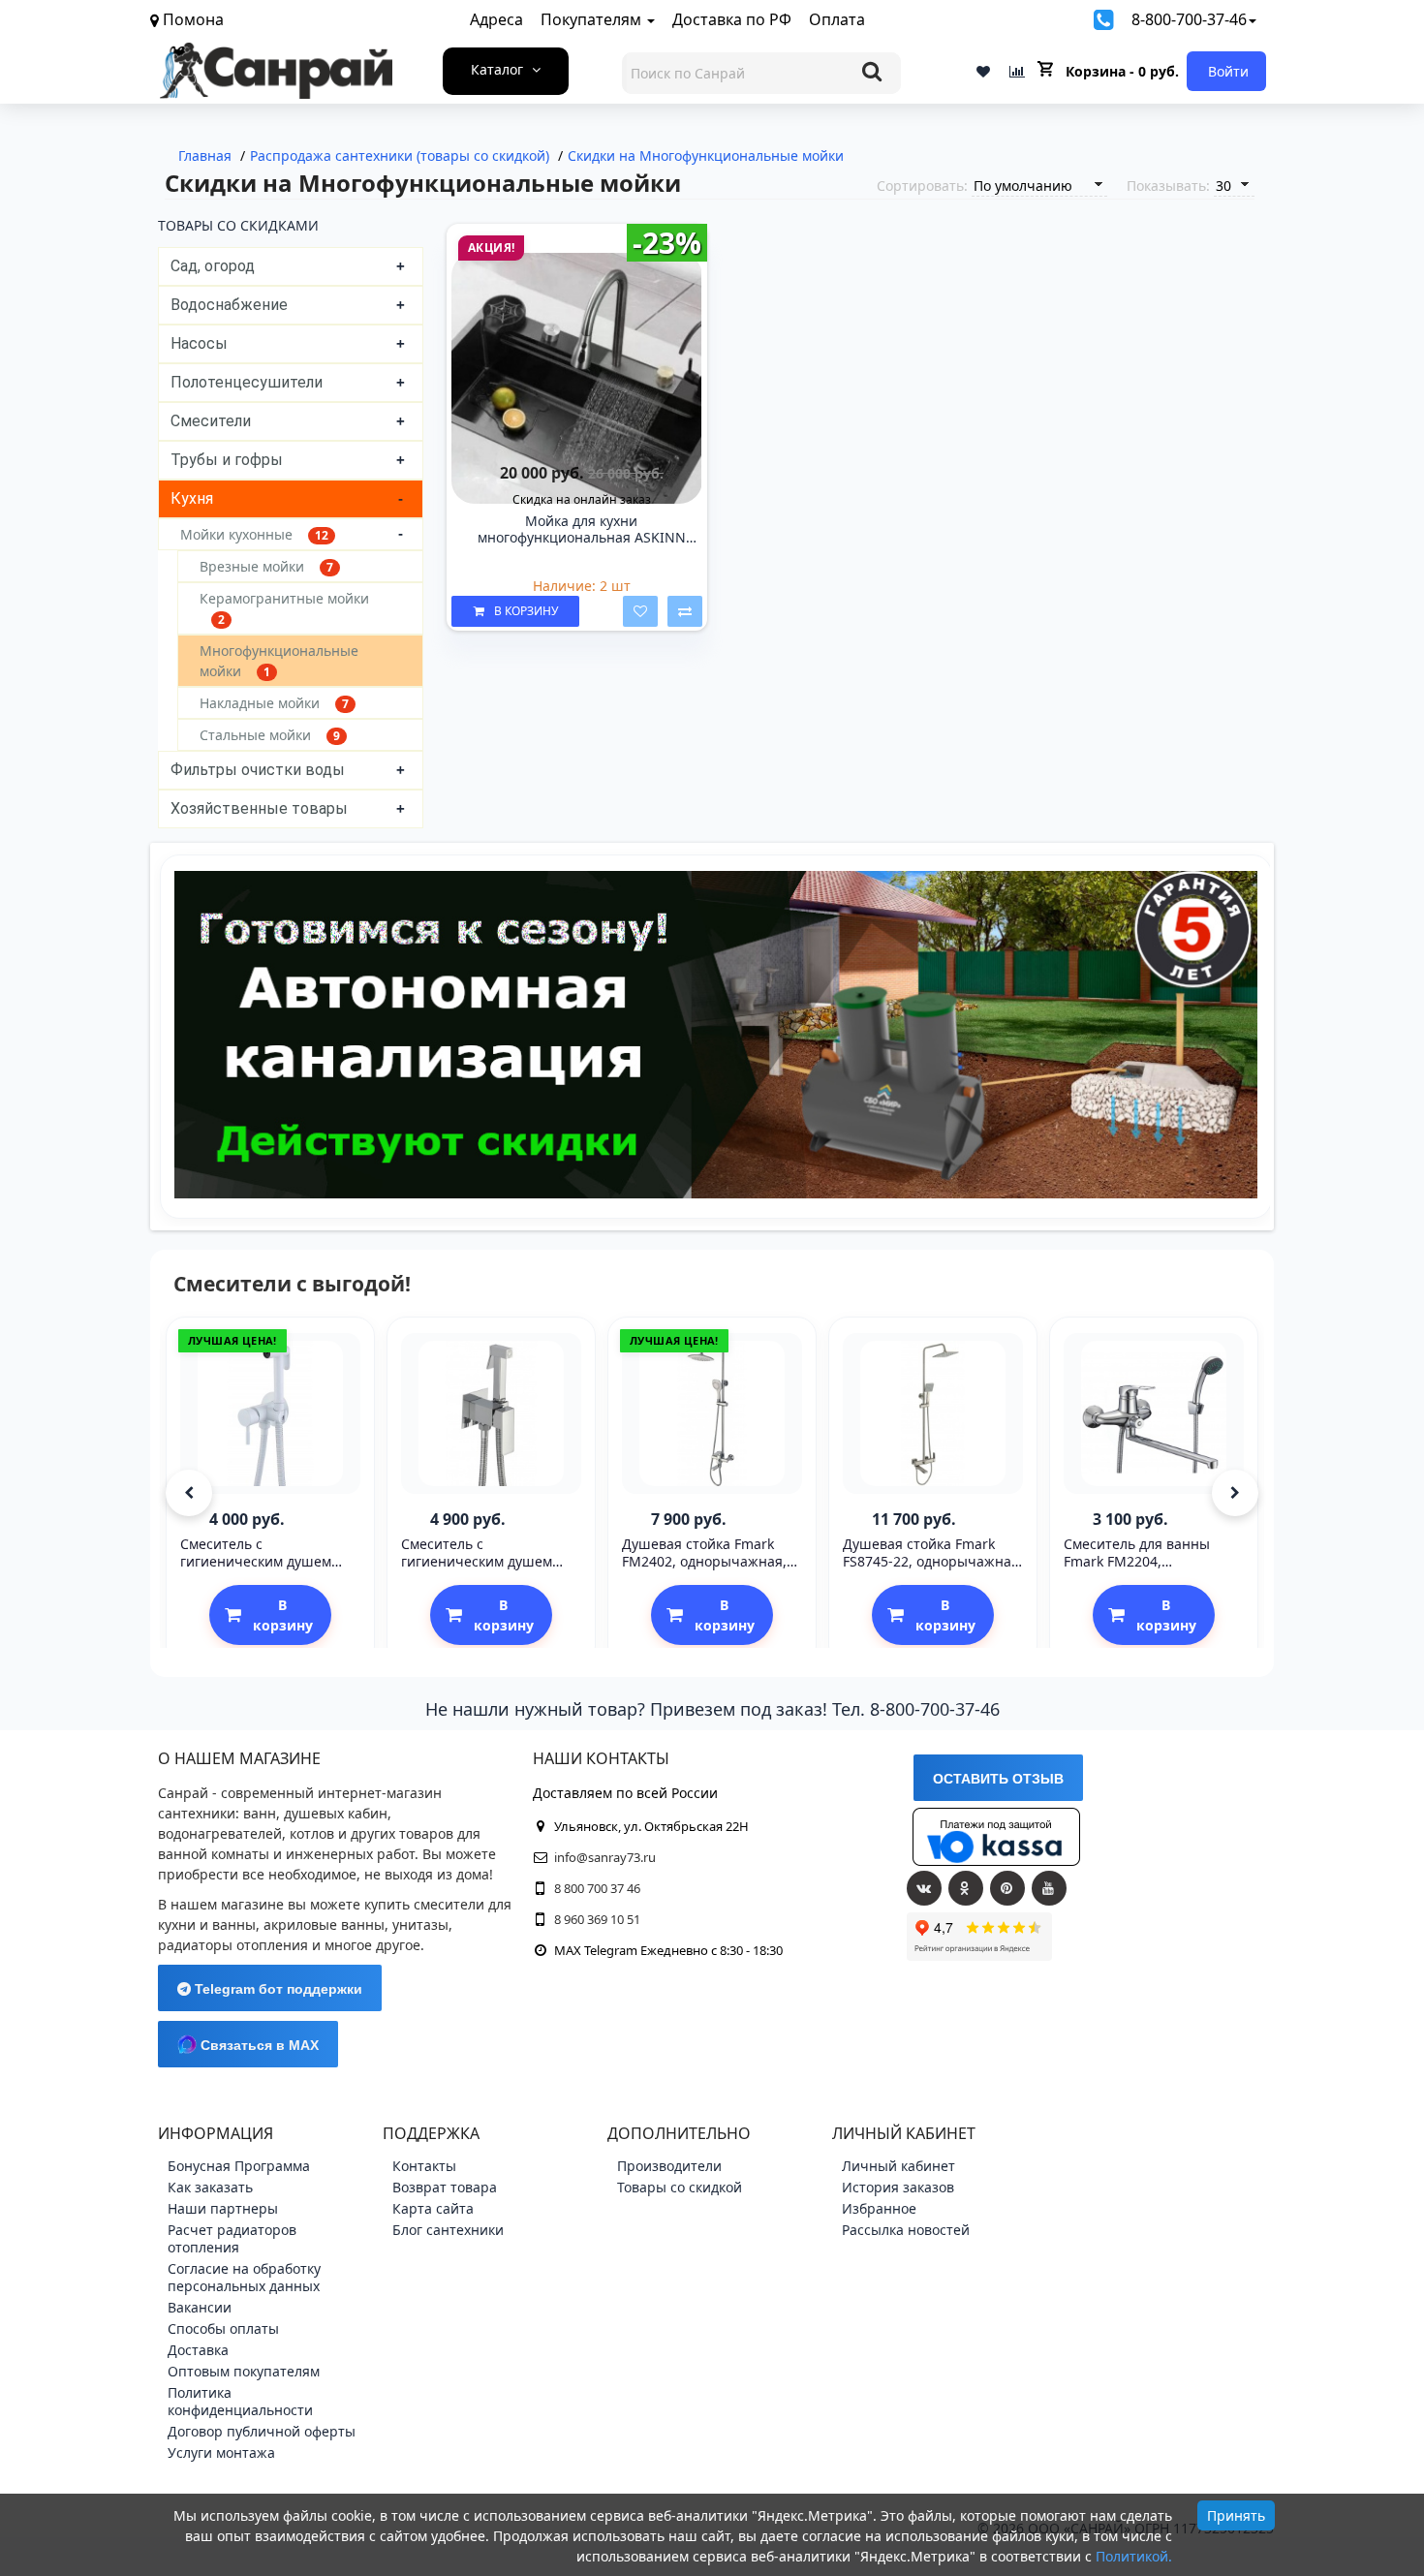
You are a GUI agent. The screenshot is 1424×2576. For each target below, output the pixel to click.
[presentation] (189, 1493)
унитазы (420, 1924)
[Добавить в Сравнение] (685, 611)
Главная (205, 155)
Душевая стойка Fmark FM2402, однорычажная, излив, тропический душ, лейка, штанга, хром (707, 1570)
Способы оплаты (223, 2328)
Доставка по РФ (732, 19)
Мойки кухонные (254, 534)
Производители (669, 2166)
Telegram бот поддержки (277, 1989)
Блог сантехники (448, 2230)
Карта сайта (433, 2208)
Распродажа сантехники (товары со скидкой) (400, 155)
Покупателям (593, 19)
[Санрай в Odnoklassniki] (966, 1888)
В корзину (526, 611)
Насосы (199, 343)
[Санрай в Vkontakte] (924, 1888)
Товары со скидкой (680, 2187)
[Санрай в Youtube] (1049, 1888)
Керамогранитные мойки (284, 608)
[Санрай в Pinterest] (1007, 1888)
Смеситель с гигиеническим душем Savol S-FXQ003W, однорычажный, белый (259, 1570)
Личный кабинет (898, 2166)
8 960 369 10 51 (597, 1919)
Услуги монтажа (221, 2452)
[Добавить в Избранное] (640, 611)
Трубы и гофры (227, 460)
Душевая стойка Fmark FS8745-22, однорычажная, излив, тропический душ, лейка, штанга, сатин (933, 1570)
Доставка (198, 2350)
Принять (1236, 2515)
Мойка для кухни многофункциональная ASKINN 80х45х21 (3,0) (582, 530)
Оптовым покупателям (244, 2371)
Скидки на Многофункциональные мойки (706, 155)
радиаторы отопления (233, 1945)
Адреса (496, 19)
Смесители (211, 421)
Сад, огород (213, 266)
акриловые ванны (324, 1924)
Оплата (837, 19)
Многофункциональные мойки (279, 661)
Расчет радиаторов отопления (232, 2238)
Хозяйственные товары (259, 808)
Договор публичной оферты (262, 2431)
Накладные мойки (274, 703)
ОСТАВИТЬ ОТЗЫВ (998, 1779)
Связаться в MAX (258, 2045)
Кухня (192, 498)
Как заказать (210, 2187)
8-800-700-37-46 (1189, 19)
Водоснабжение (229, 305)
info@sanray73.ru (605, 1857)
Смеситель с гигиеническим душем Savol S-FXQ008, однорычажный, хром (477, 1570)
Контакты (424, 2166)
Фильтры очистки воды (258, 770)
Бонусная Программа (239, 2166)
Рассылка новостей (906, 2230)
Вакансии (200, 2307)
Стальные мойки (270, 735)
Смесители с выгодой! (292, 1284)
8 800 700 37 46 (597, 1888)
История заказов (898, 2187)
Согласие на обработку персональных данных (244, 2277)
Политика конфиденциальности (240, 2401)
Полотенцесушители (247, 382)
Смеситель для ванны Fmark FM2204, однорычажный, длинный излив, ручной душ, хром (1151, 1570)
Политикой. (1134, 2556)
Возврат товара (445, 2187)
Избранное (879, 2208)
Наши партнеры (223, 2208)
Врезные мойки (266, 566)
